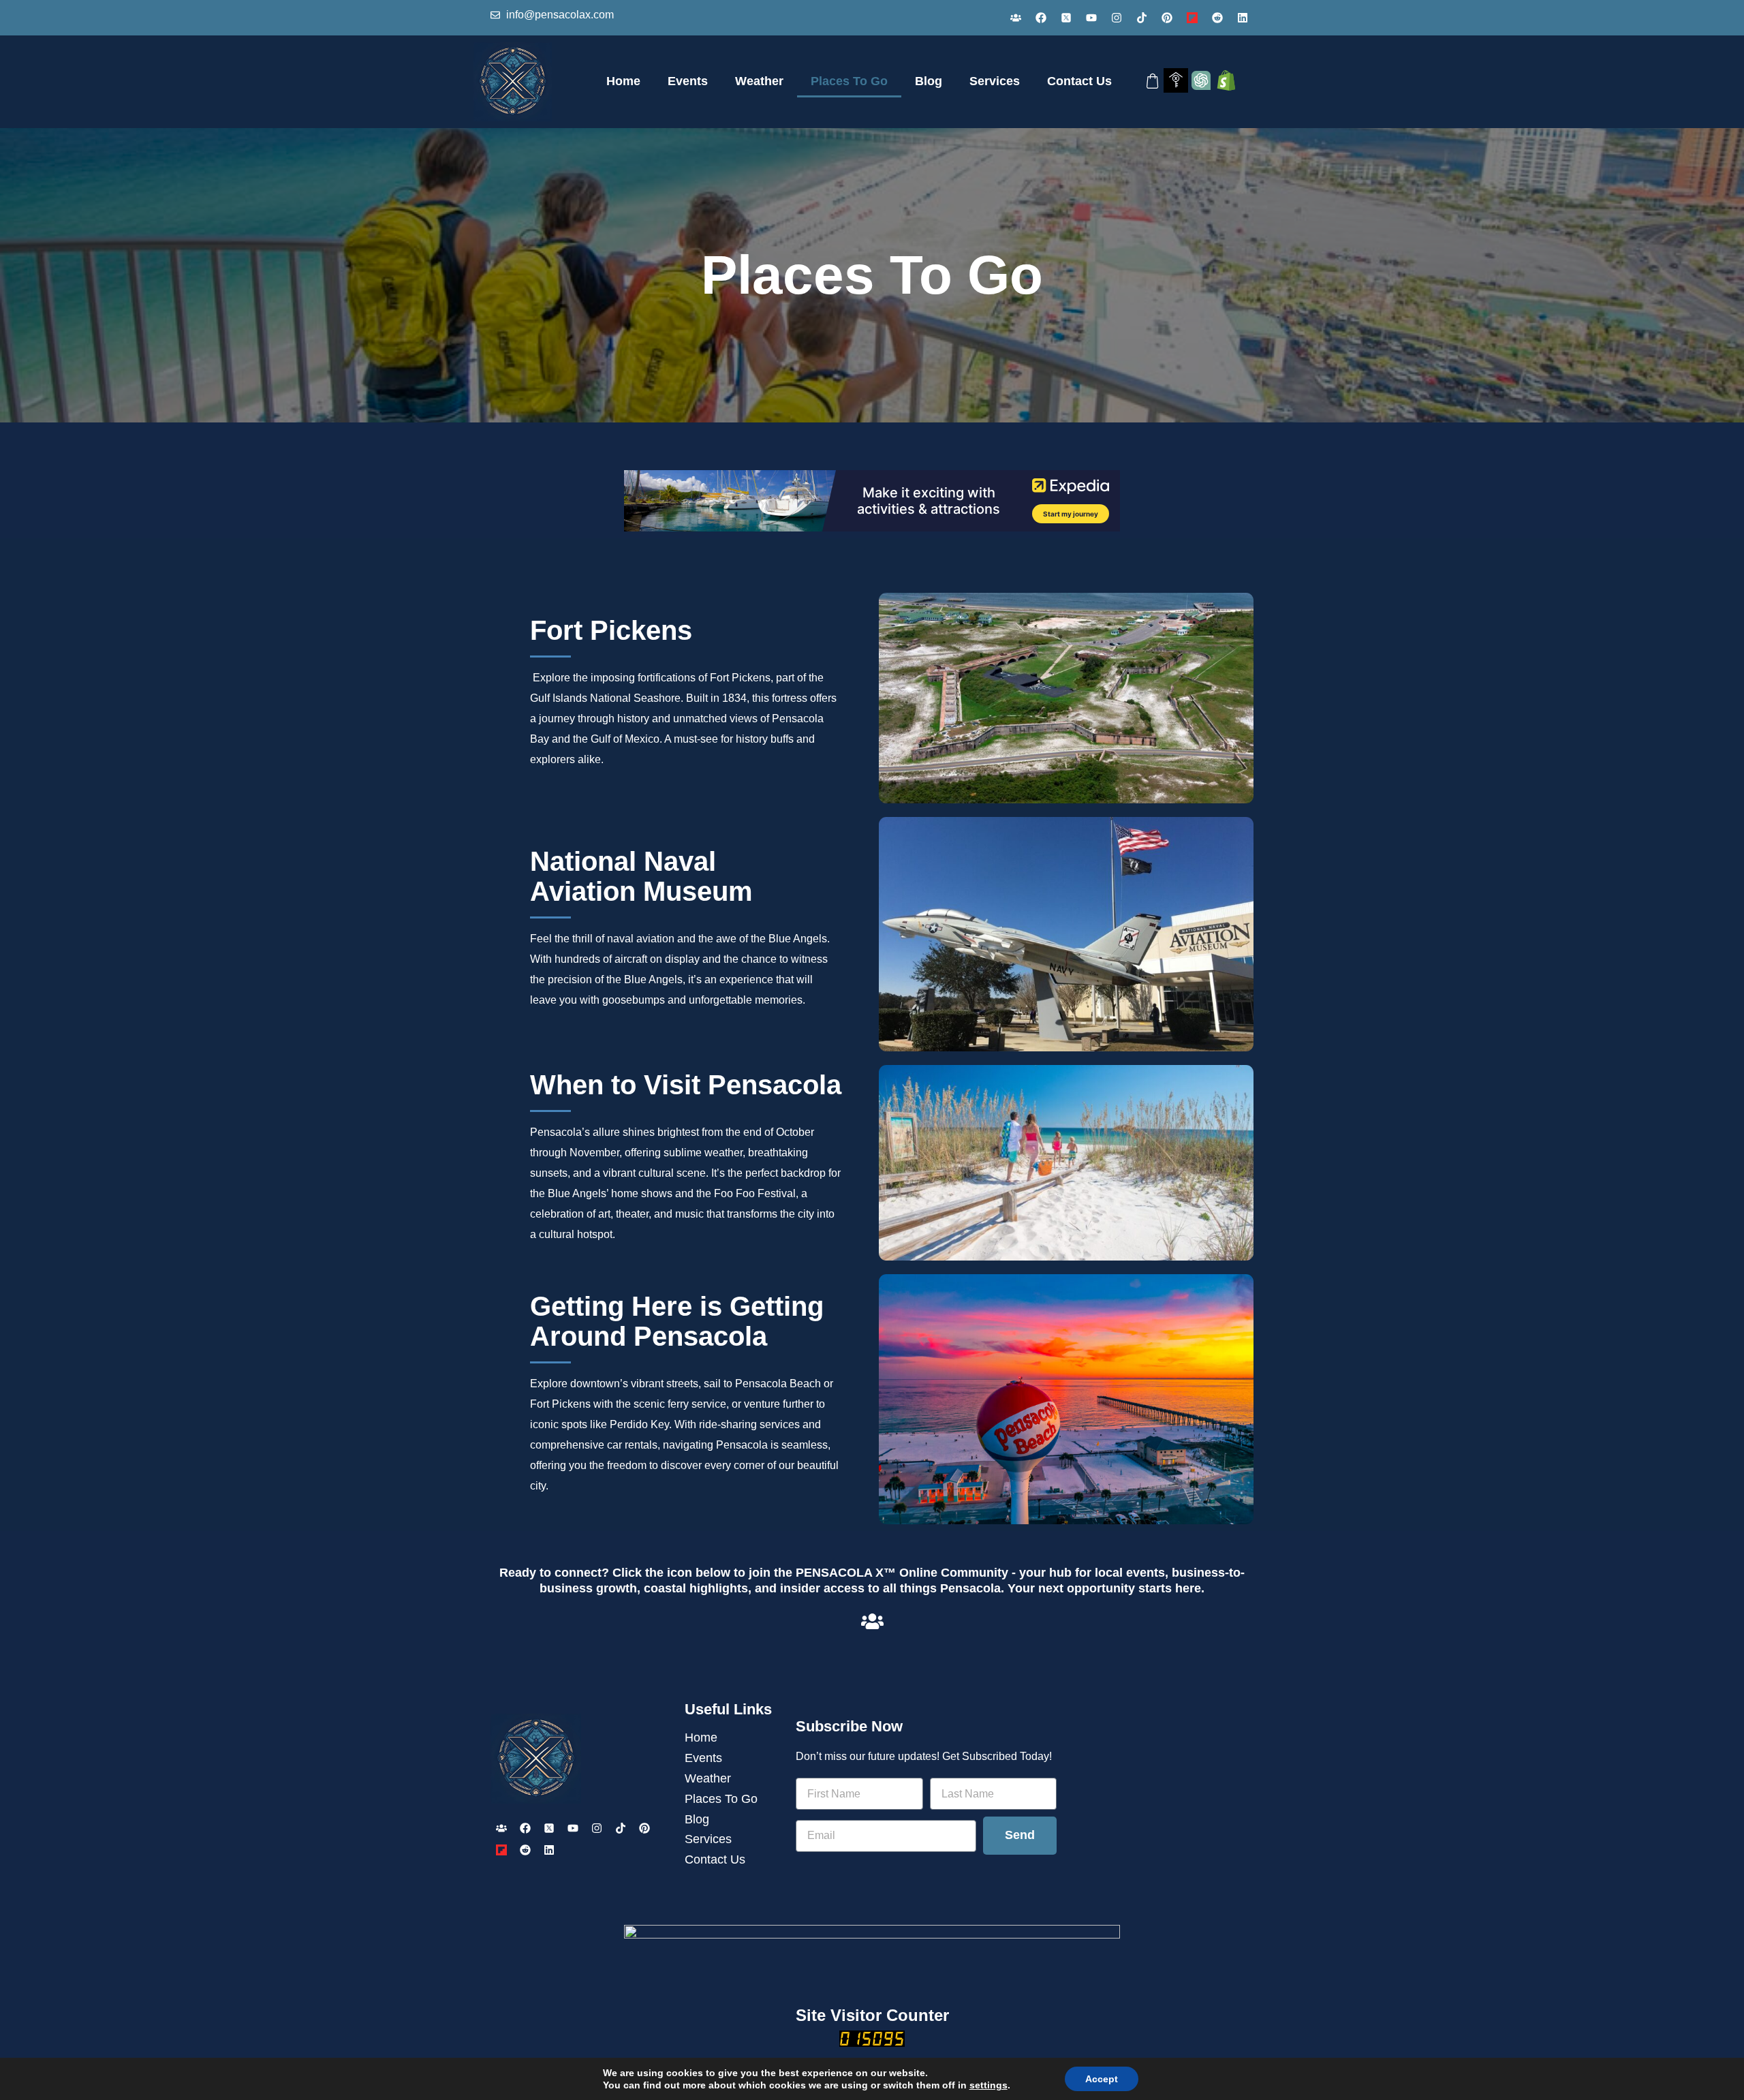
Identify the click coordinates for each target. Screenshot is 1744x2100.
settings (988, 2085)
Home (623, 81)
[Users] (1016, 18)
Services (995, 81)
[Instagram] (1117, 18)
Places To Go (849, 81)
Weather (759, 81)
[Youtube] (1091, 18)
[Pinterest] (1167, 18)
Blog (929, 81)
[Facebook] (1041, 18)
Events (688, 81)
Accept (1102, 2079)
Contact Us (1079, 81)
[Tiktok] (1142, 18)
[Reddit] (1217, 18)
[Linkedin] (1243, 18)
